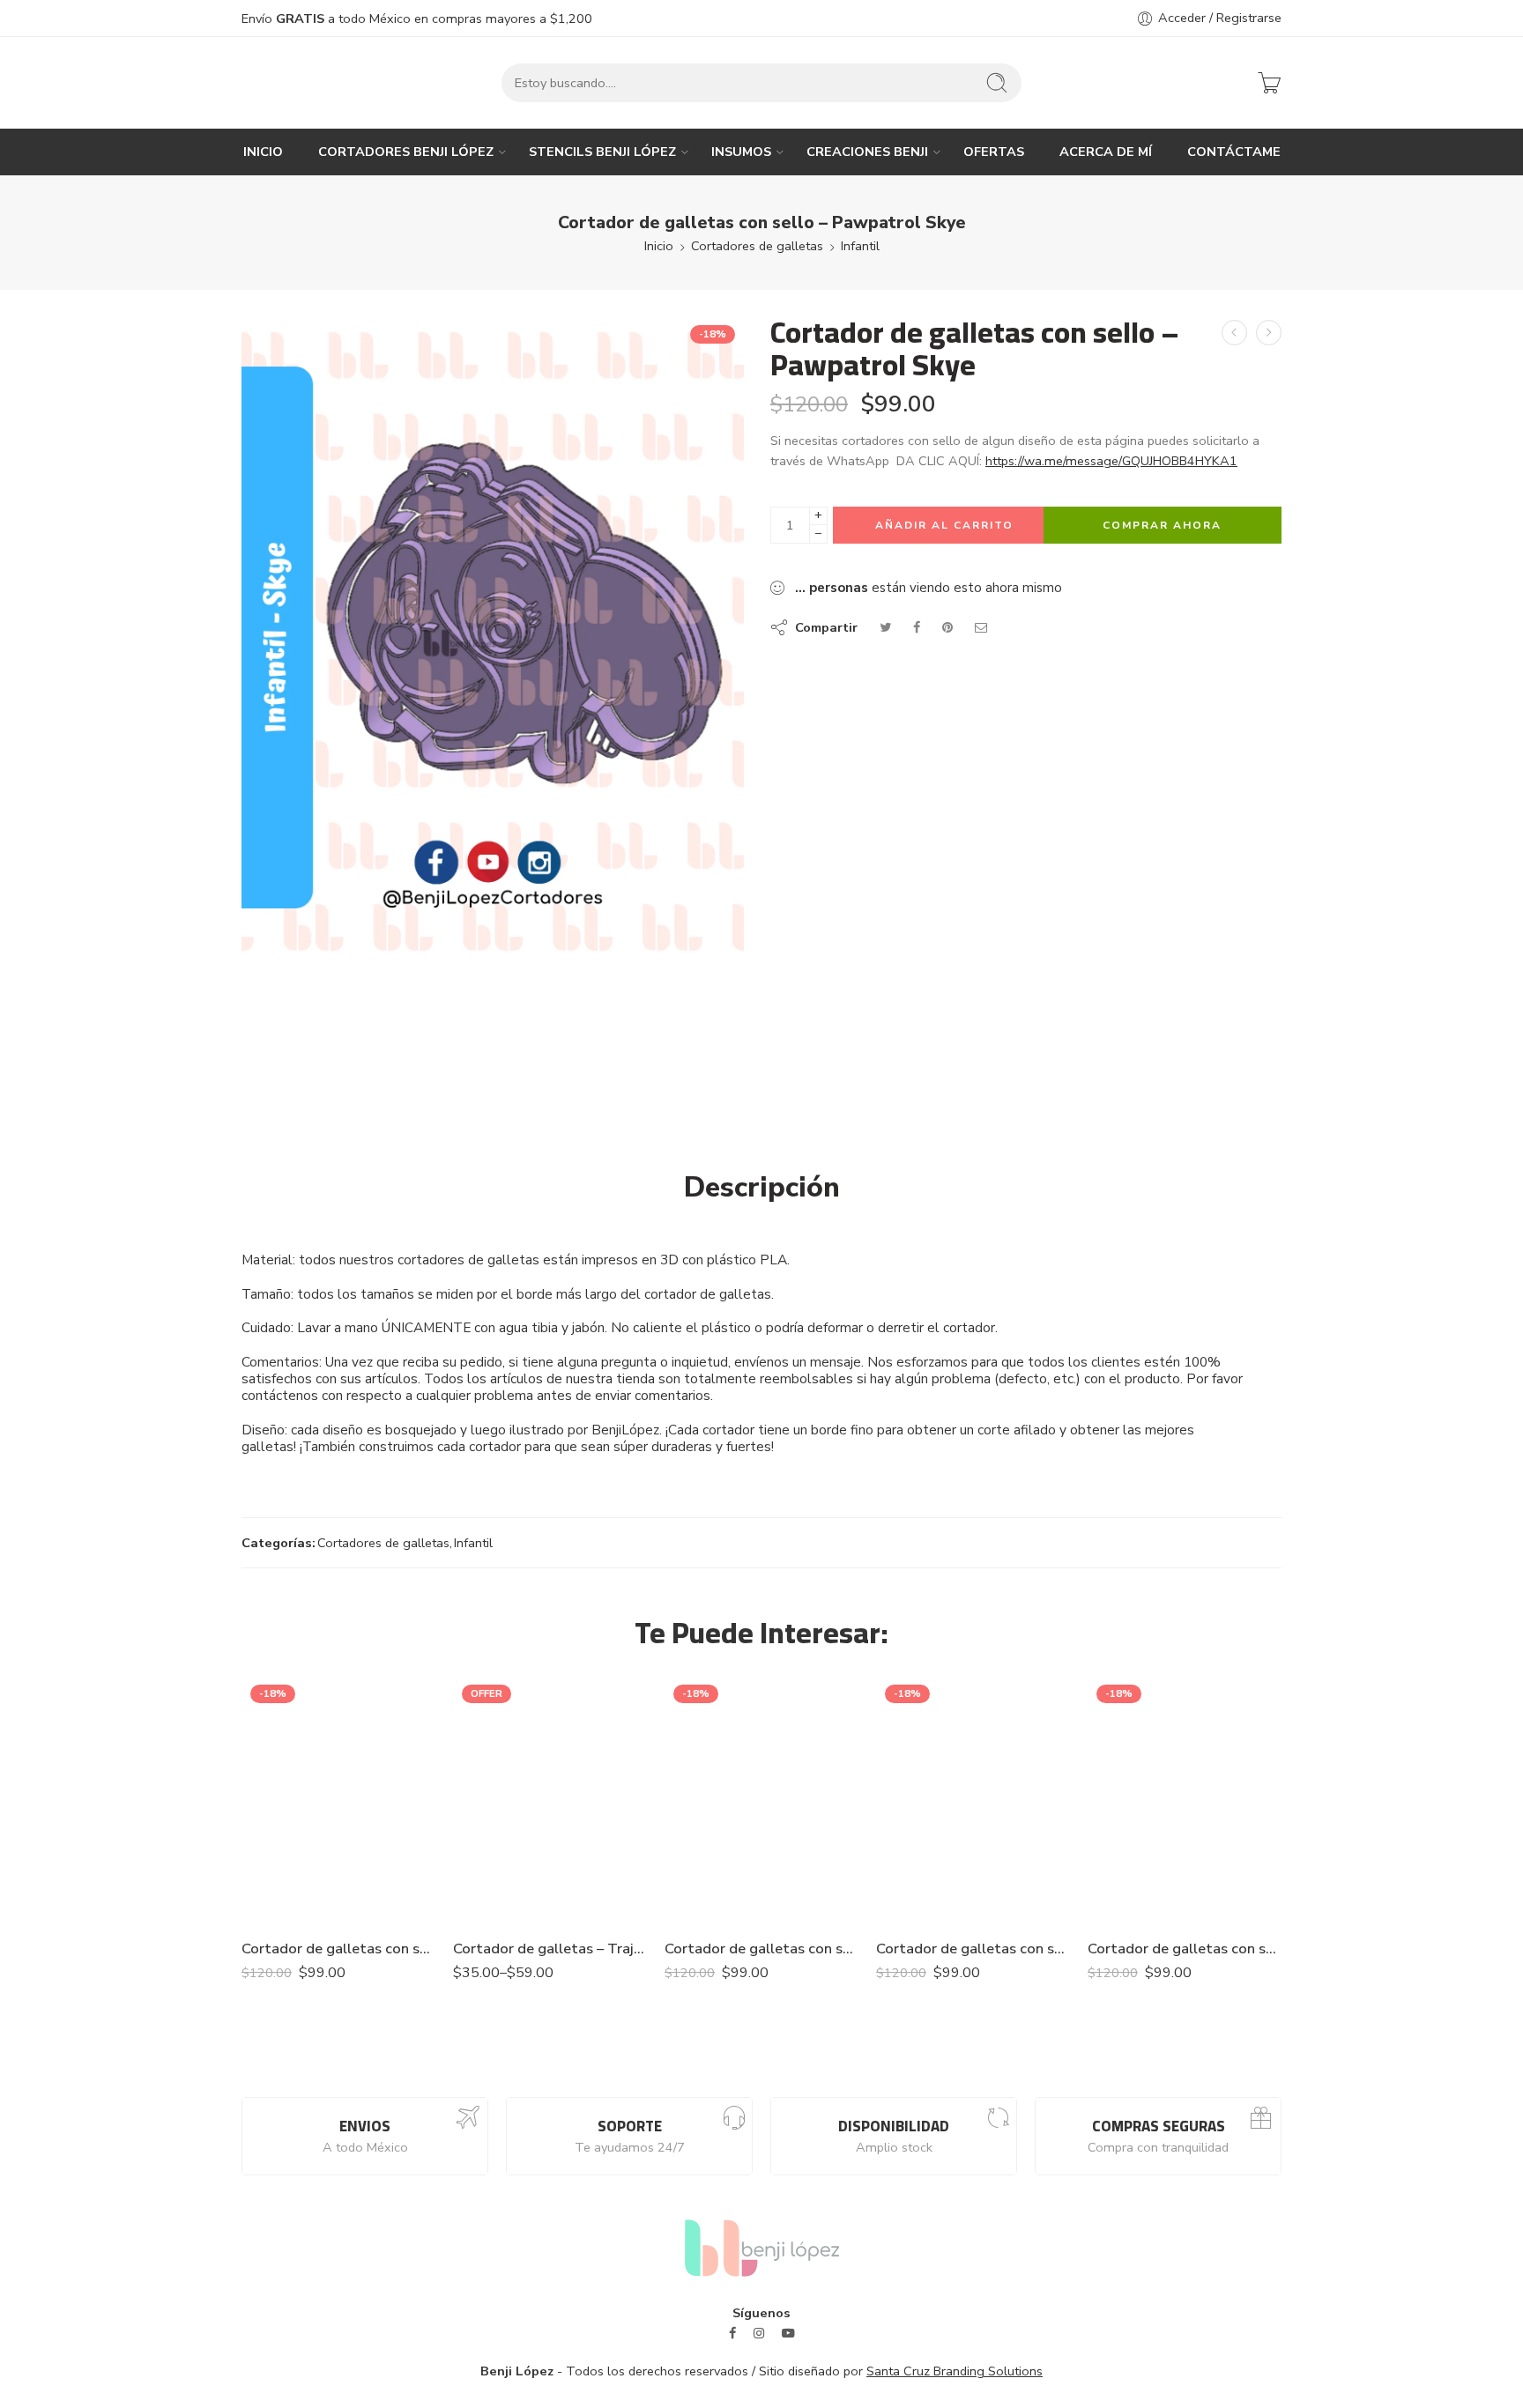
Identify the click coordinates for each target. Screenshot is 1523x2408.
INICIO (263, 152)
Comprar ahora (1162, 525)
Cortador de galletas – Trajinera (550, 1949)
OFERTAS (994, 152)
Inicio (659, 246)
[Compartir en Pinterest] (947, 627)
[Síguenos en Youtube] (788, 2334)
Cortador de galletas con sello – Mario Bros (1185, 1949)
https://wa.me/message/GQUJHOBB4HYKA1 (1111, 461)
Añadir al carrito (944, 525)
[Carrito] (1269, 83)
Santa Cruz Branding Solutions (955, 2371)
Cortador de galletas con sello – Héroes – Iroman (973, 1949)
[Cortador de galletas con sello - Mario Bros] (1185, 1800)
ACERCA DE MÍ (1106, 152)
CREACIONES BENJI (867, 152)
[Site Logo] (762, 2247)
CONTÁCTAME (1234, 152)
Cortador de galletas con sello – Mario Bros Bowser (338, 1949)
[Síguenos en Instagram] (759, 2334)
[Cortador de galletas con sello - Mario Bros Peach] (761, 1800)
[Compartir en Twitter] (885, 627)
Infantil (860, 246)
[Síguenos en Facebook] (732, 2334)
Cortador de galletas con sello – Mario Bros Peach (761, 1949)
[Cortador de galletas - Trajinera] (550, 1800)
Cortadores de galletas (757, 246)
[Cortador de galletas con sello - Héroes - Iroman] (973, 1800)
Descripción (762, 1188)
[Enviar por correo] (981, 627)
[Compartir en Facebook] (917, 627)
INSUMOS (741, 152)
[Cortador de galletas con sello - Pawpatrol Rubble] (1234, 333)
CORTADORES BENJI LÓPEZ (406, 152)
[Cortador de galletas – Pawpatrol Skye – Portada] (493, 637)
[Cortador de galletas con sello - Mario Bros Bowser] (338, 1800)
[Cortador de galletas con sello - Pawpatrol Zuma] (1269, 333)
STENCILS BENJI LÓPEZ (602, 152)
